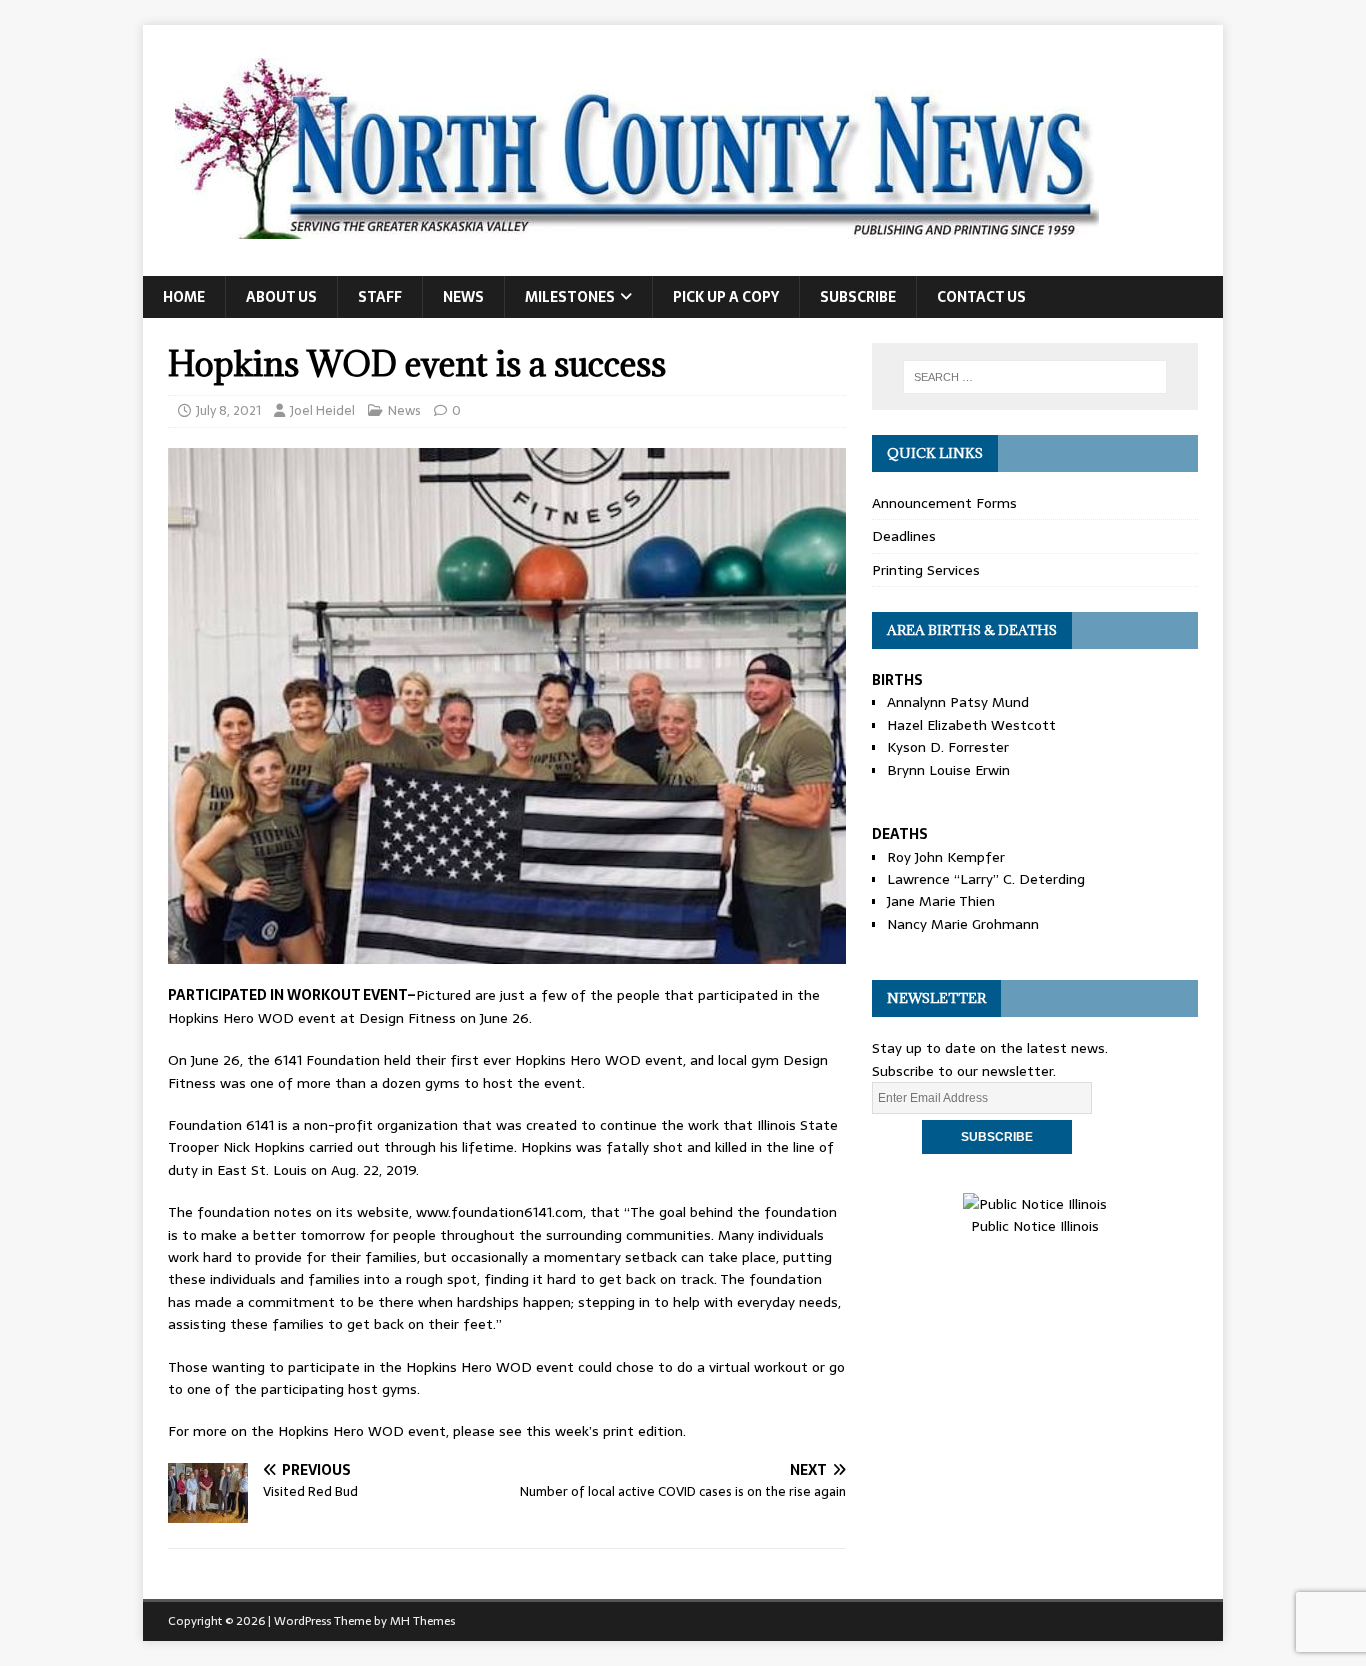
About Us (281, 297)
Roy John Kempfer (946, 857)
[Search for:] (1035, 377)
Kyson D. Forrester (948, 747)
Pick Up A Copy (726, 297)
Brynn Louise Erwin (948, 770)
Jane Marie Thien (941, 901)
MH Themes (422, 1621)
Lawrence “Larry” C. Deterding (986, 879)
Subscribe (858, 297)
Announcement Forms (944, 503)
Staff (380, 297)
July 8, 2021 (228, 410)
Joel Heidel (322, 410)
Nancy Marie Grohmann (963, 924)
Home (184, 297)
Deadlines (904, 536)
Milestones (570, 297)
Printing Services (926, 570)
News (463, 297)
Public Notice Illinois (1035, 1226)
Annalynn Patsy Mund (958, 702)
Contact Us (981, 297)
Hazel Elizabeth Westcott (971, 725)
